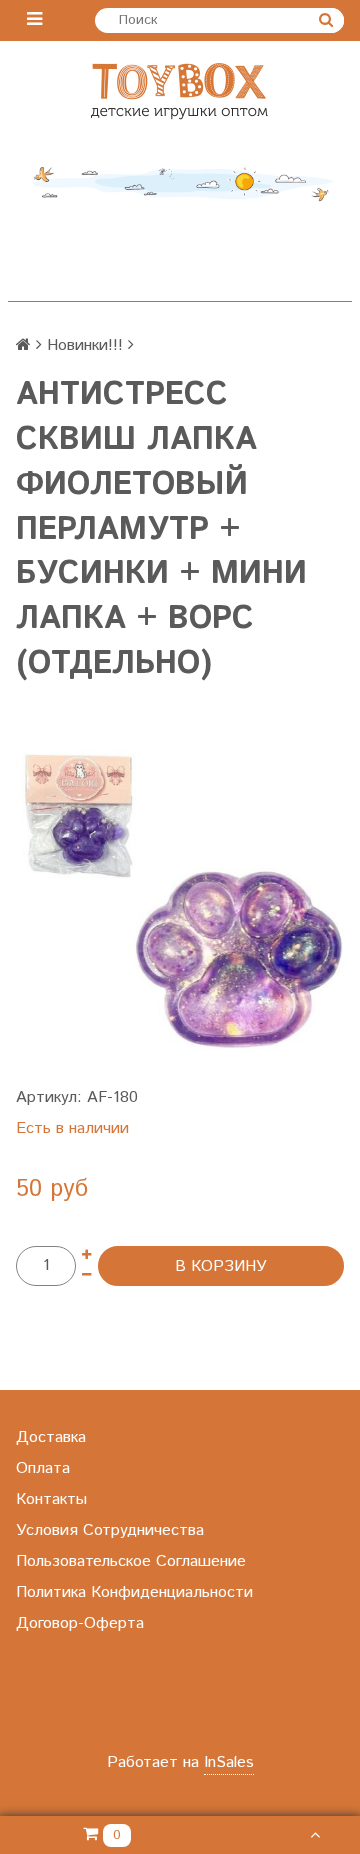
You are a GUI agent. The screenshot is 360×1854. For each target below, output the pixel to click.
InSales (229, 1762)
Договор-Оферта (80, 1623)
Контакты (51, 1499)
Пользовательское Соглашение (131, 1561)
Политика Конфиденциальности (134, 1592)
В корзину (221, 1266)
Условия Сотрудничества (110, 1530)
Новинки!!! (85, 345)
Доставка (51, 1437)
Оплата (43, 1468)
